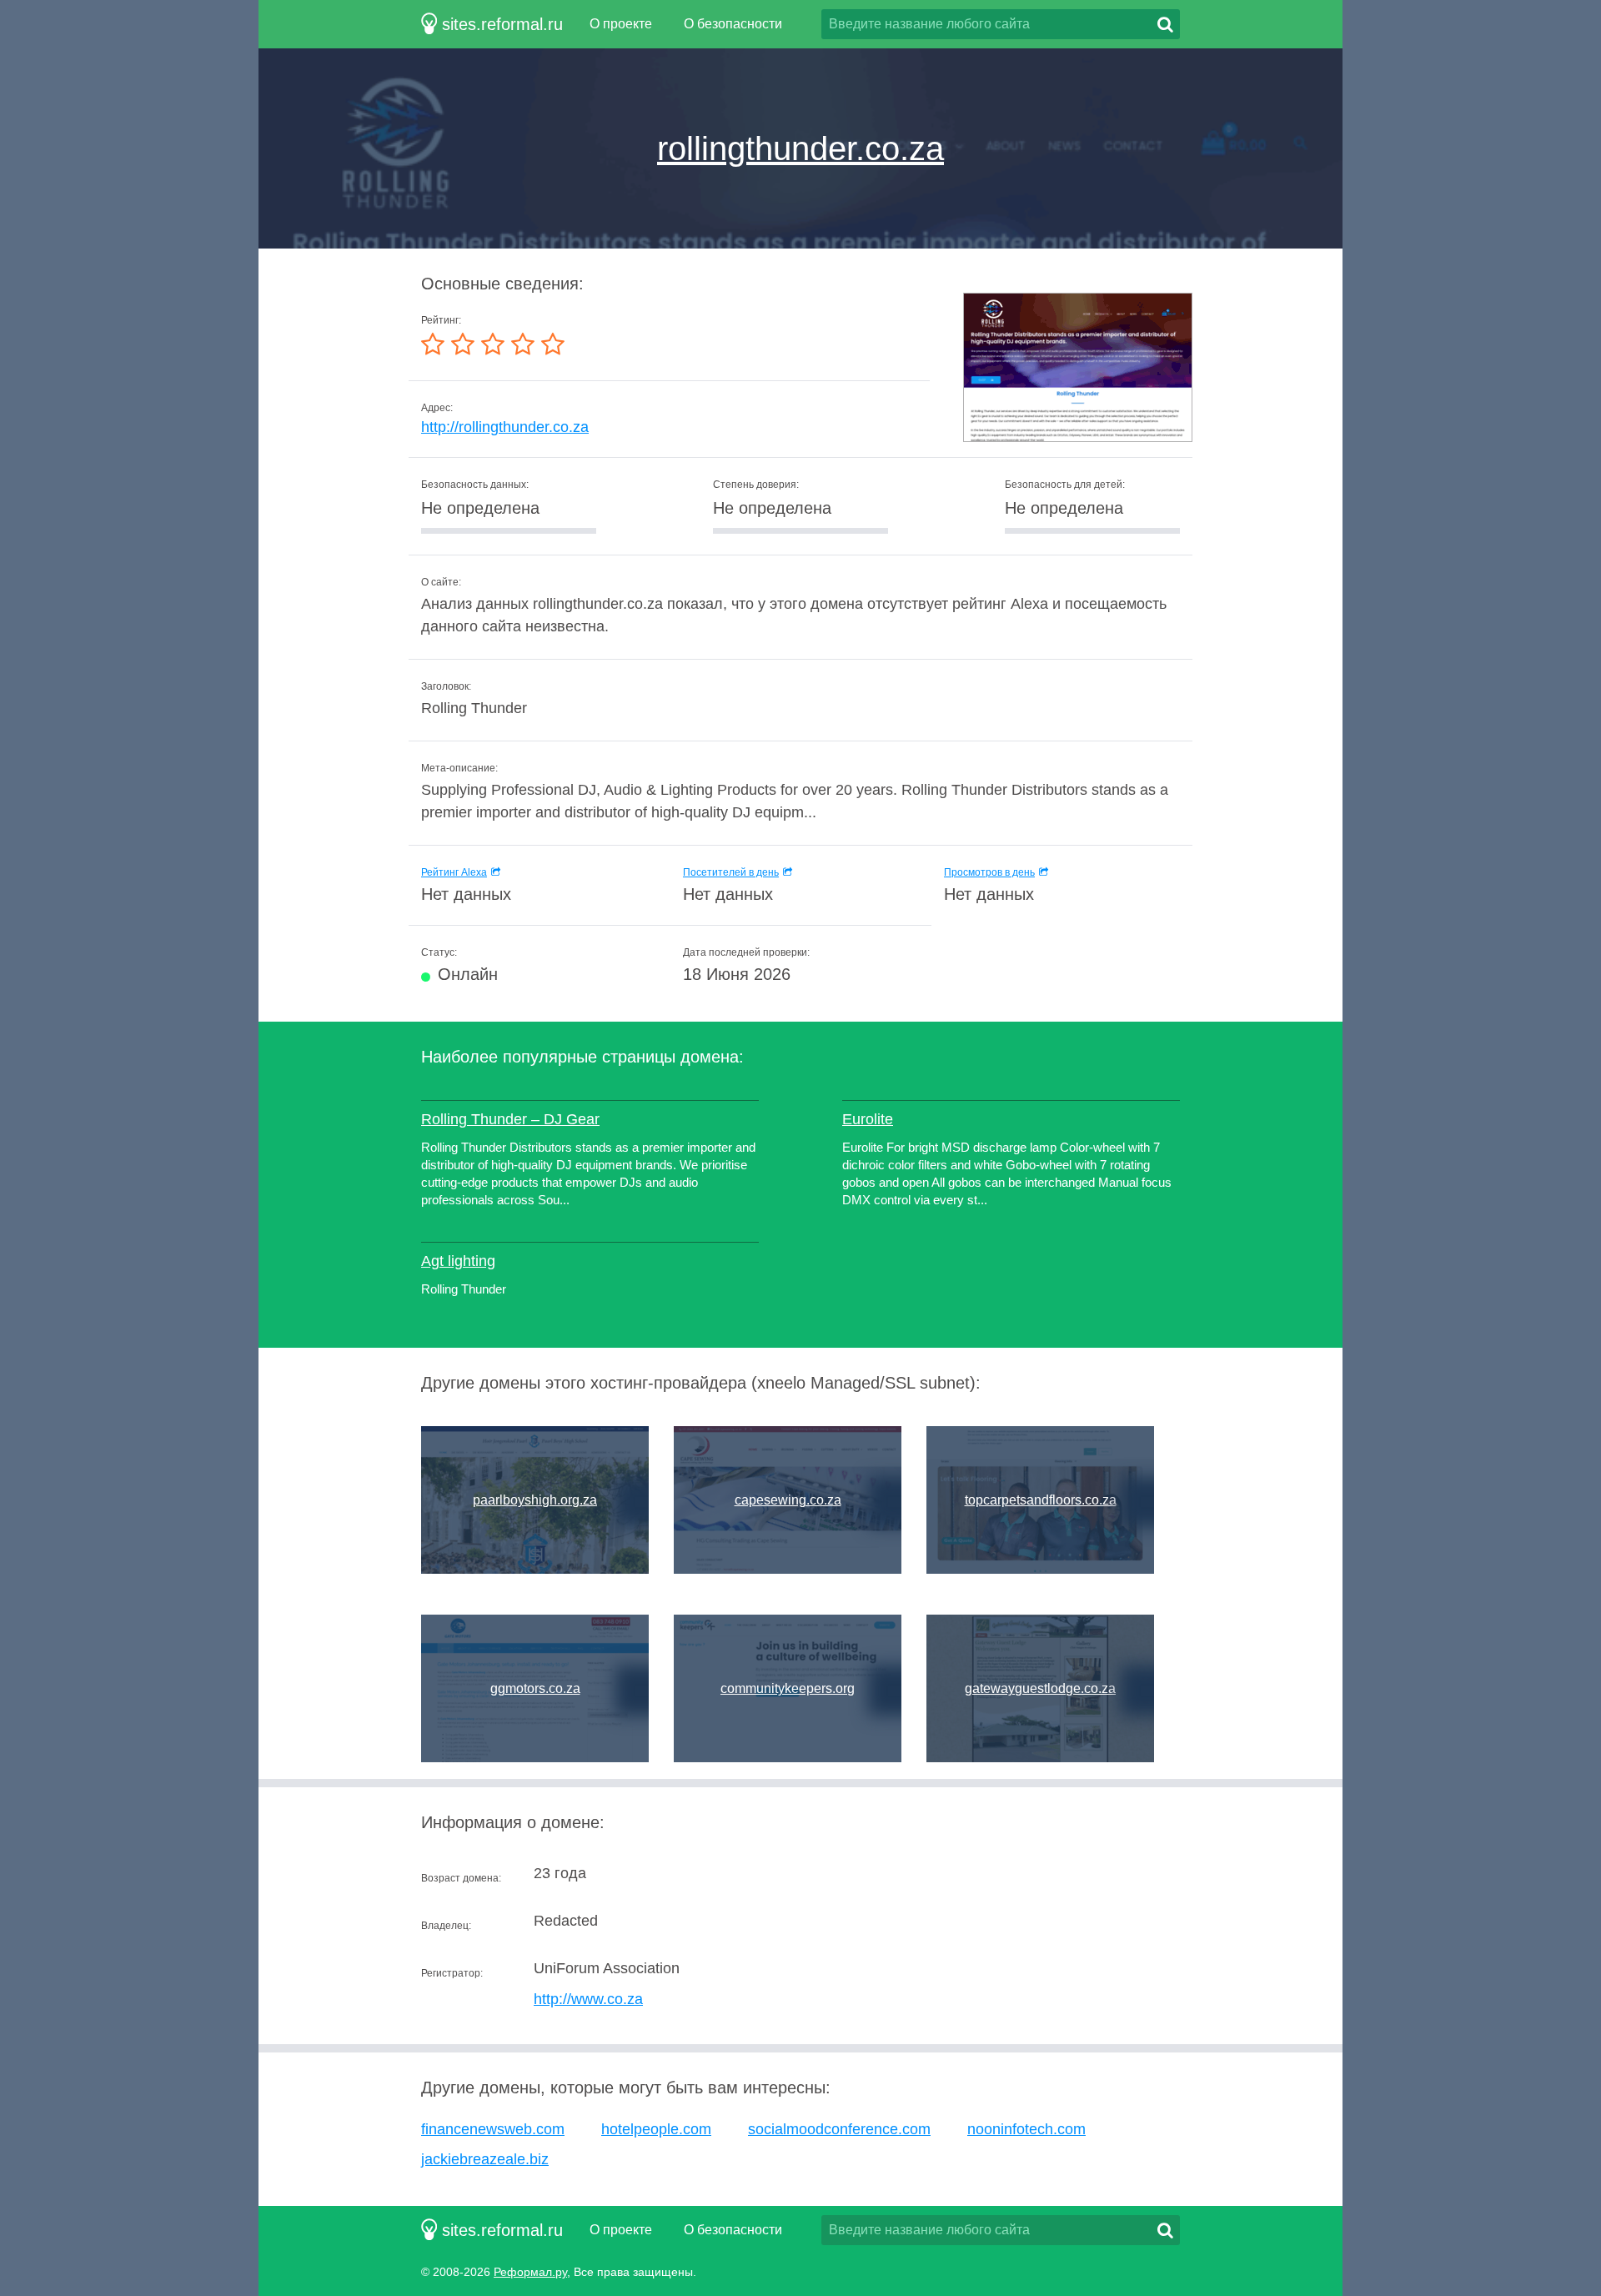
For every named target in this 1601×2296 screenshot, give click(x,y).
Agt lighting (458, 1261)
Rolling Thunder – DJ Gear (510, 1119)
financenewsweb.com (493, 2129)
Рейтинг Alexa (454, 872)
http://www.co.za (588, 1999)
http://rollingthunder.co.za (505, 427)
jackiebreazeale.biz (485, 2159)
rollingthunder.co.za (800, 148)
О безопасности (733, 24)
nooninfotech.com (1026, 2129)
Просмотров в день (989, 872)
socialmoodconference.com (839, 2129)
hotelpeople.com (656, 2129)
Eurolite (868, 1119)
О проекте (621, 24)
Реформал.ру (530, 2272)
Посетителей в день (731, 872)
